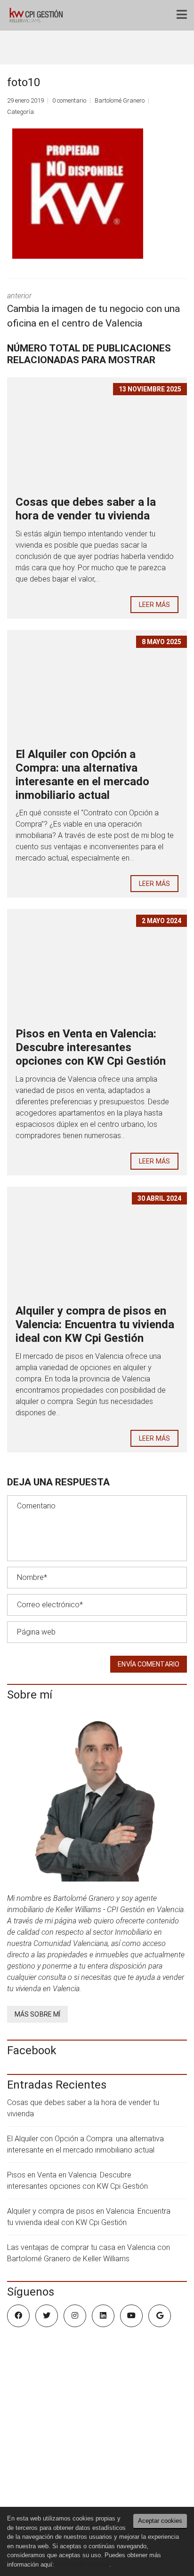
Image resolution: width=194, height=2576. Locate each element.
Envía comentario (149, 1664)
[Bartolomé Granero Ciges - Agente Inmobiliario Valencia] (38, 15)
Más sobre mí (37, 2014)
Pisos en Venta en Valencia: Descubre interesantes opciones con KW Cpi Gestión (91, 1047)
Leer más (154, 605)
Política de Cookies (83, 2564)
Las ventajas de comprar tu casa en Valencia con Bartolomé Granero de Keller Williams (89, 2253)
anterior (93, 310)
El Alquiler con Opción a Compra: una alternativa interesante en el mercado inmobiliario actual (82, 774)
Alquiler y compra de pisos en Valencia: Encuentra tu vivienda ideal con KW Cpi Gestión (95, 1324)
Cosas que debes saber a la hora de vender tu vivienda (86, 509)
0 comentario (69, 100)
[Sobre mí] (97, 1797)
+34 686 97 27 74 (46, 2490)
